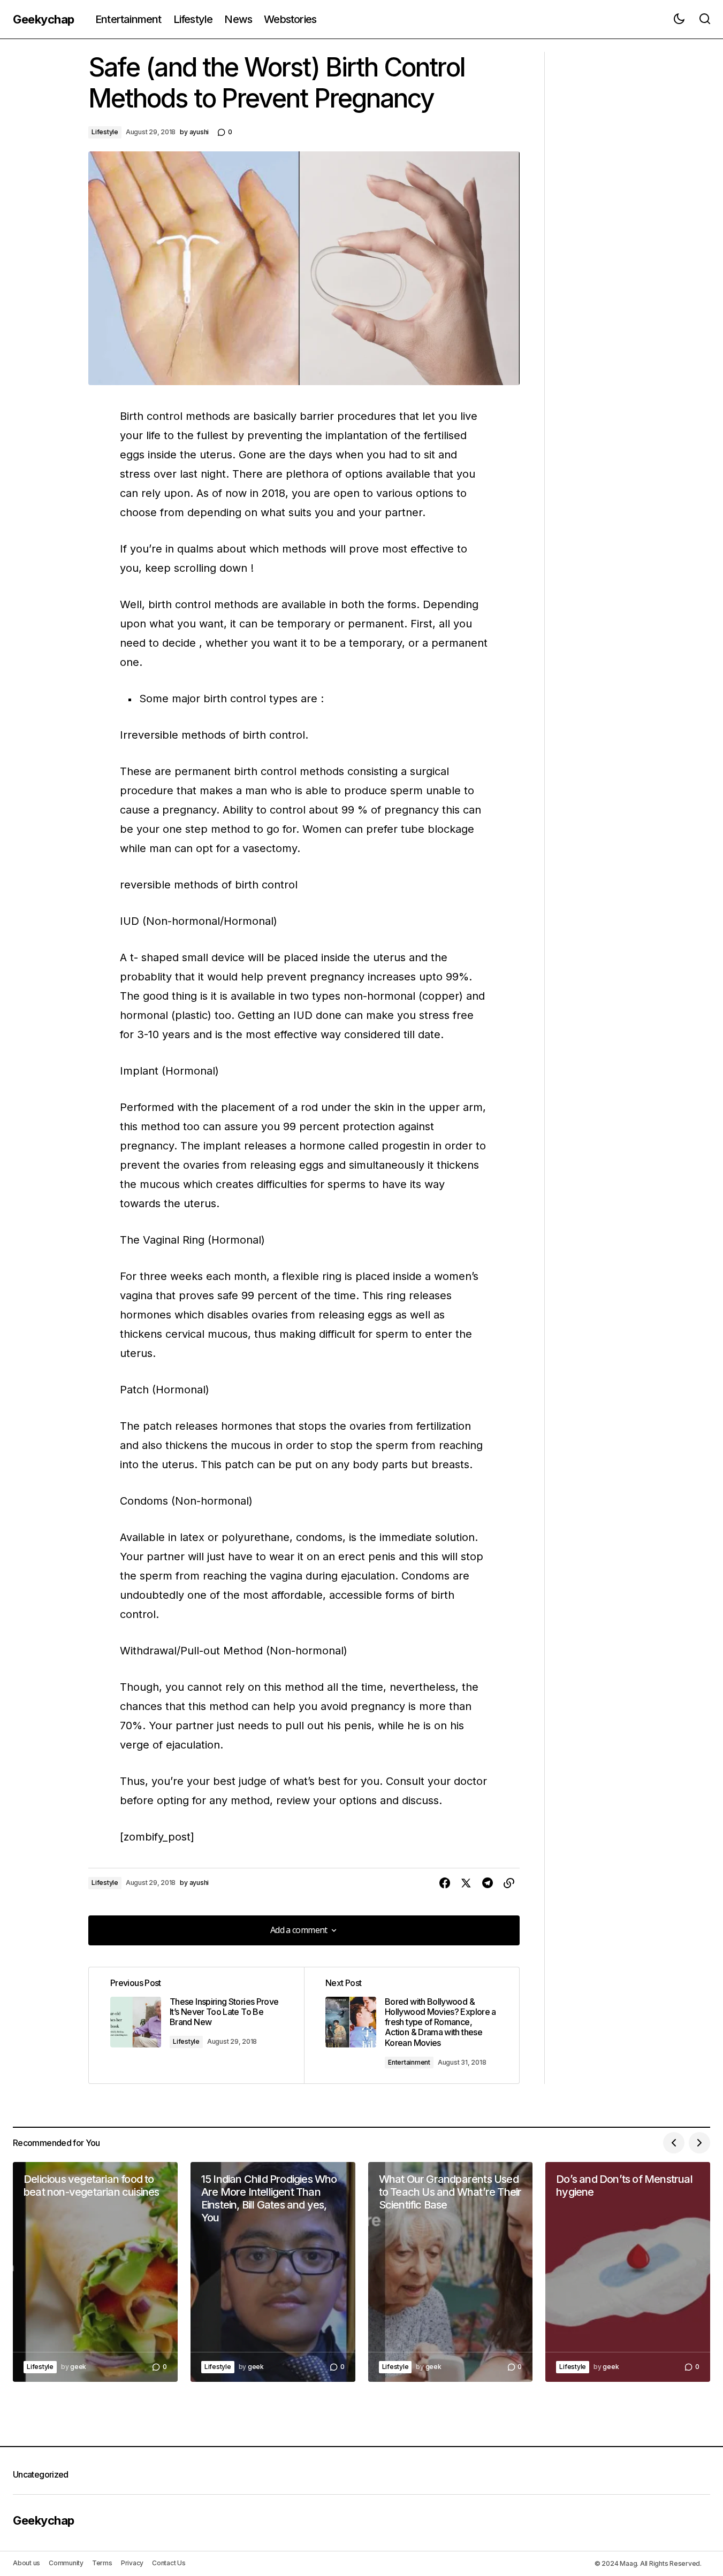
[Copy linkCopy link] (509, 1883)
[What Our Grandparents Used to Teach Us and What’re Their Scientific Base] (451, 2272)
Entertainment (409, 2062)
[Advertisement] (630, 212)
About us (26, 2563)
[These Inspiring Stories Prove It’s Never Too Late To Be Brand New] (196, 2026)
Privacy (132, 2563)
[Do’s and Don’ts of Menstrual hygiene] (628, 2272)
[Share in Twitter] (466, 1883)
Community (66, 2563)
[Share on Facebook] (445, 1883)
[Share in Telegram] (488, 1883)
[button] (679, 19)
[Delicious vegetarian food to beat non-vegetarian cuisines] (95, 2272)
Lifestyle (105, 132)
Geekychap (44, 19)
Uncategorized (41, 2474)
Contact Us (169, 2563)
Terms (102, 2563)
